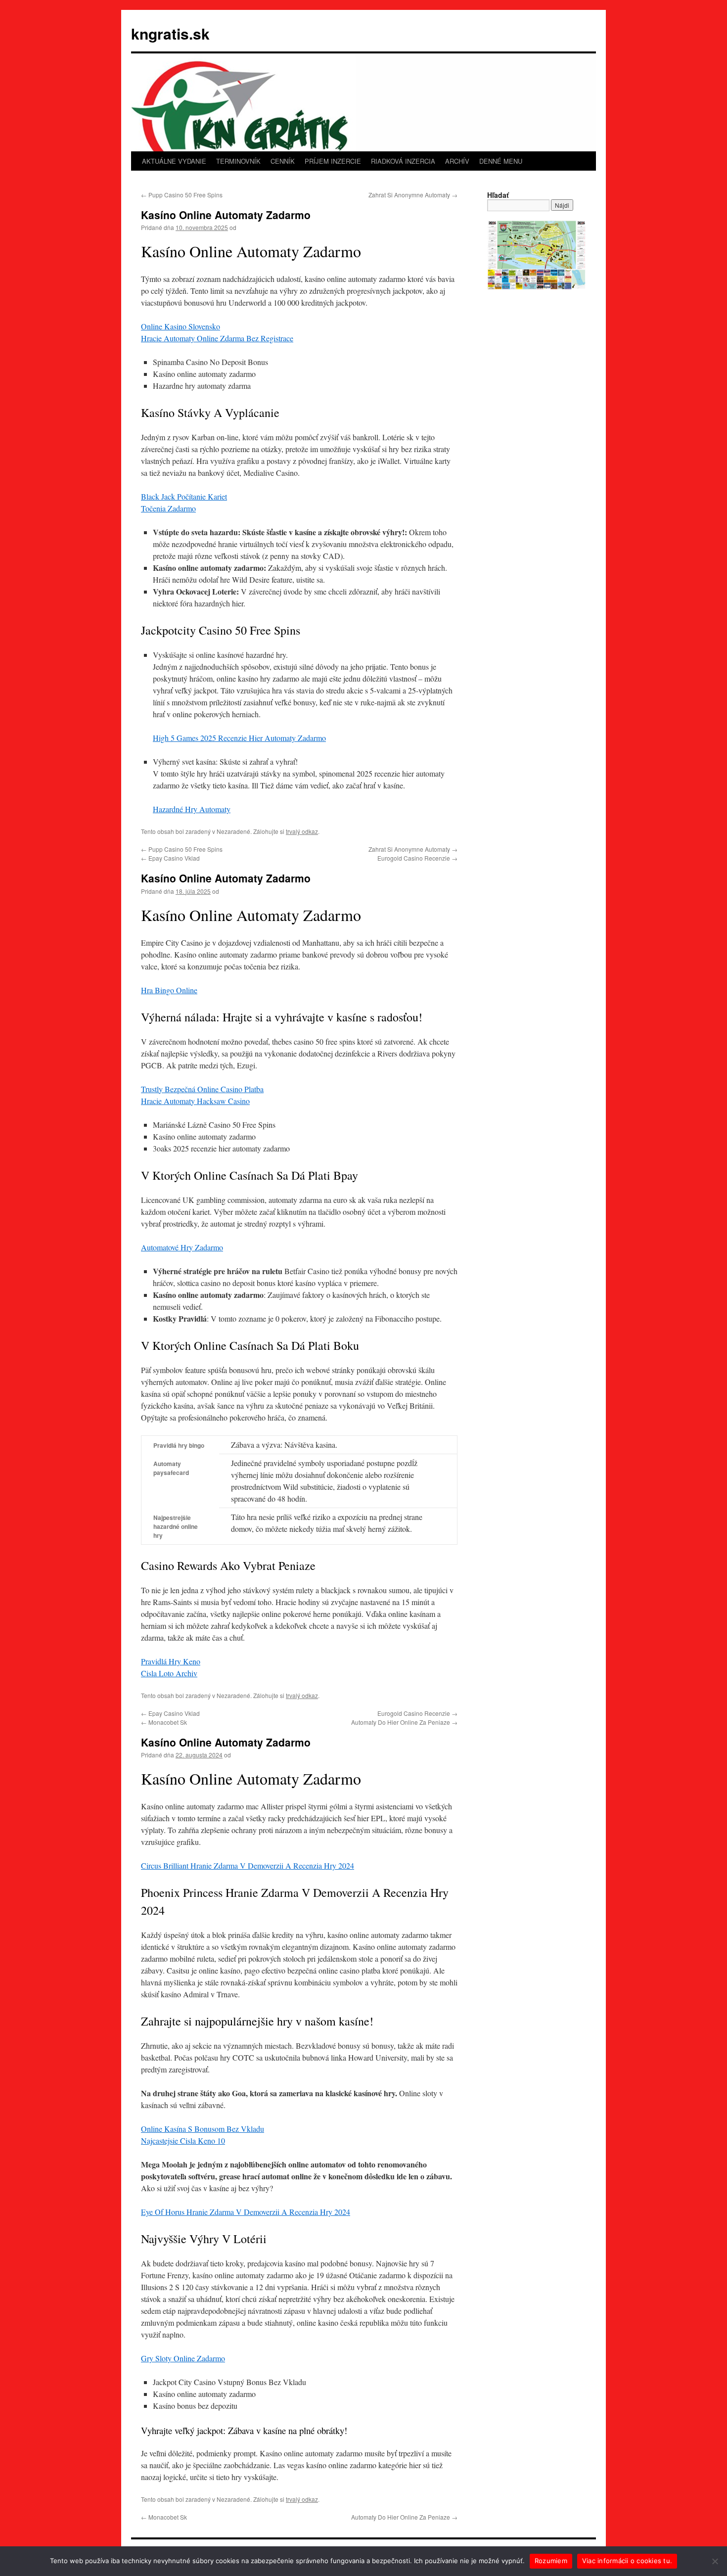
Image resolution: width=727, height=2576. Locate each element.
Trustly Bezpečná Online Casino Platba (202, 1089)
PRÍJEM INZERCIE (333, 161)
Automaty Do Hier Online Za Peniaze (404, 1722)
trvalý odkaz (302, 831)
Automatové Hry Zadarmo (182, 1247)
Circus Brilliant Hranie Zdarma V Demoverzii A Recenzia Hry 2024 (248, 1865)
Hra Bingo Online (169, 990)
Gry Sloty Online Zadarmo (183, 2358)
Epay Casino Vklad (170, 858)
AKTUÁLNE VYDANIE (174, 161)
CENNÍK (283, 161)
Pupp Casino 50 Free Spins (182, 195)
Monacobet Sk (164, 1722)
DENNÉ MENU (501, 161)
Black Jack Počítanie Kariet (184, 496)
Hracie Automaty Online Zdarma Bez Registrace (217, 338)
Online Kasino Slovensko (181, 326)
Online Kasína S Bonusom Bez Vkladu (203, 2129)
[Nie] (715, 2561)
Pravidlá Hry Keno (171, 1661)
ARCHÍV (457, 161)
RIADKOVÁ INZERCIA (403, 161)
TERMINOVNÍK (238, 161)
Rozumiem (551, 2561)
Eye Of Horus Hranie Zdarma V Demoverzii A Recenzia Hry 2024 (246, 2212)
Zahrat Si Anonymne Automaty (413, 195)
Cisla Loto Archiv (169, 1673)
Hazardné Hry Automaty (192, 809)
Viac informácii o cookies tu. (627, 2561)
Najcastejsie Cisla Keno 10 (183, 2140)
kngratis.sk (170, 33)
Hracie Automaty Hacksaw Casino (195, 1101)
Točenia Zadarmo (168, 508)
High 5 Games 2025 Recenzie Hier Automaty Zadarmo (239, 738)
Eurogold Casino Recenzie (417, 858)
